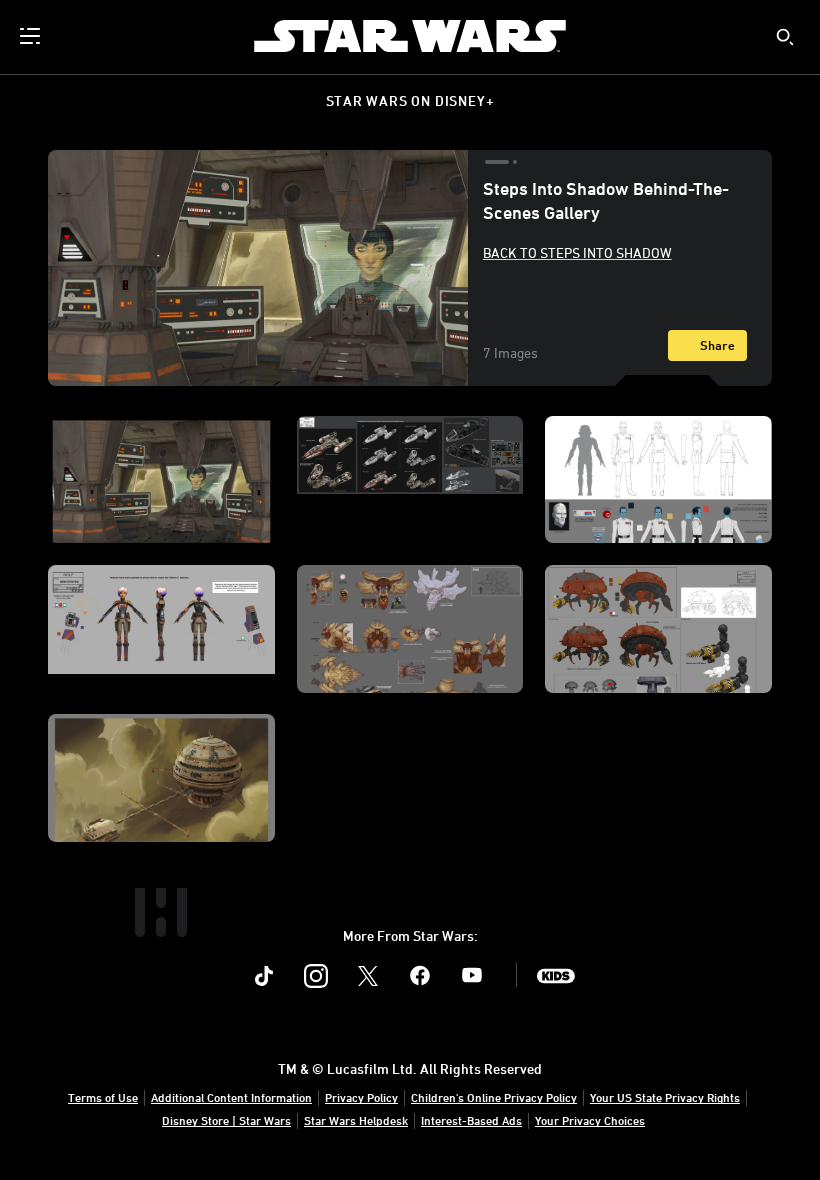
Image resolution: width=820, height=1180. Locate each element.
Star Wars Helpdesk (356, 1120)
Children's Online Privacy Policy (494, 1097)
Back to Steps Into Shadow (577, 252)
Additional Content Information (231, 1097)
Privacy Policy (361, 1097)
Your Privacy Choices (590, 1120)
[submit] (785, 37)
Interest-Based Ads (471, 1120)
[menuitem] (32, 36)
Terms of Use (103, 1097)
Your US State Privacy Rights (665, 1097)
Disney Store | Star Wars (226, 1120)
